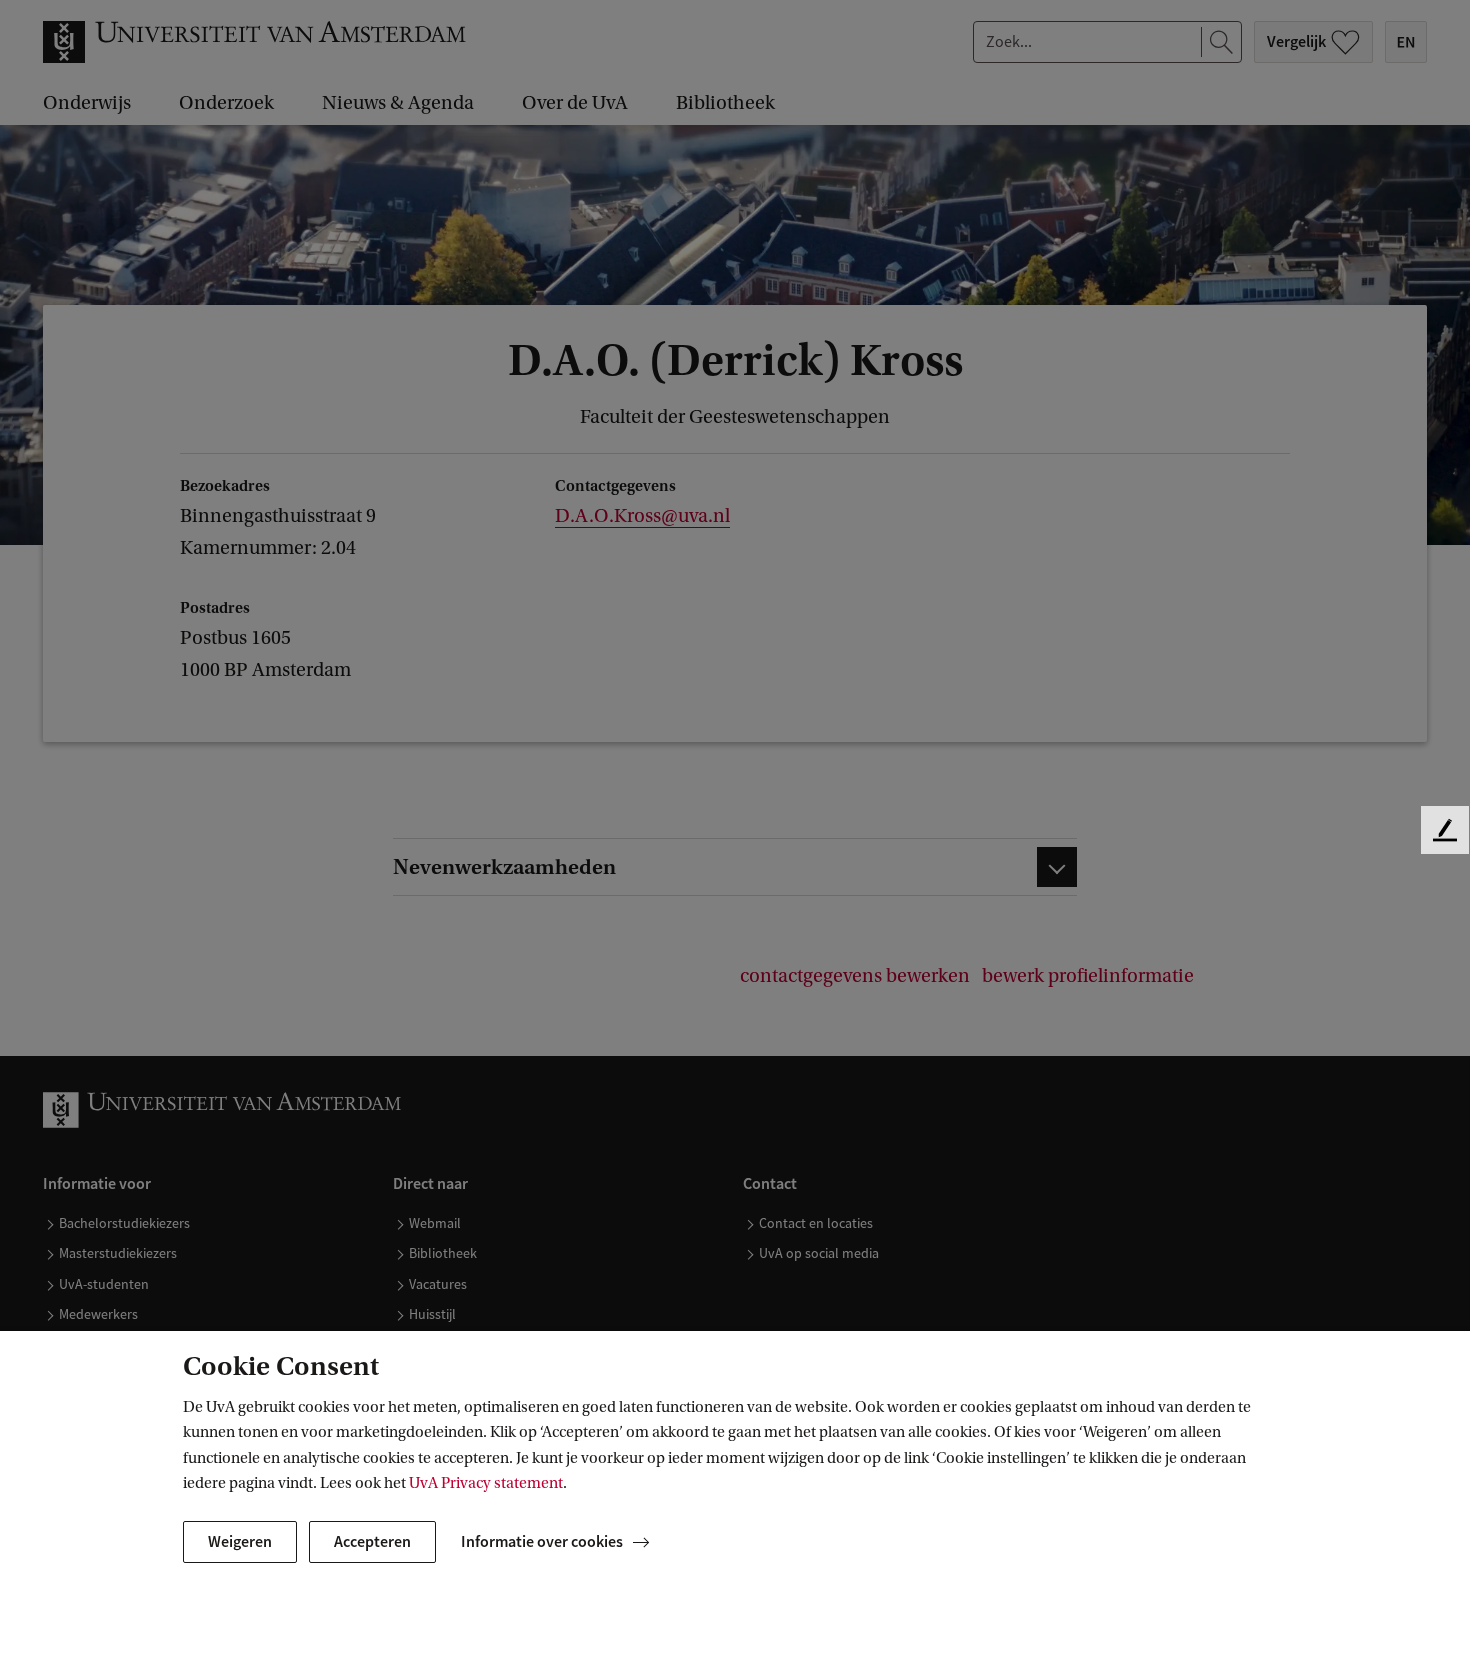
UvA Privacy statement (486, 1483)
